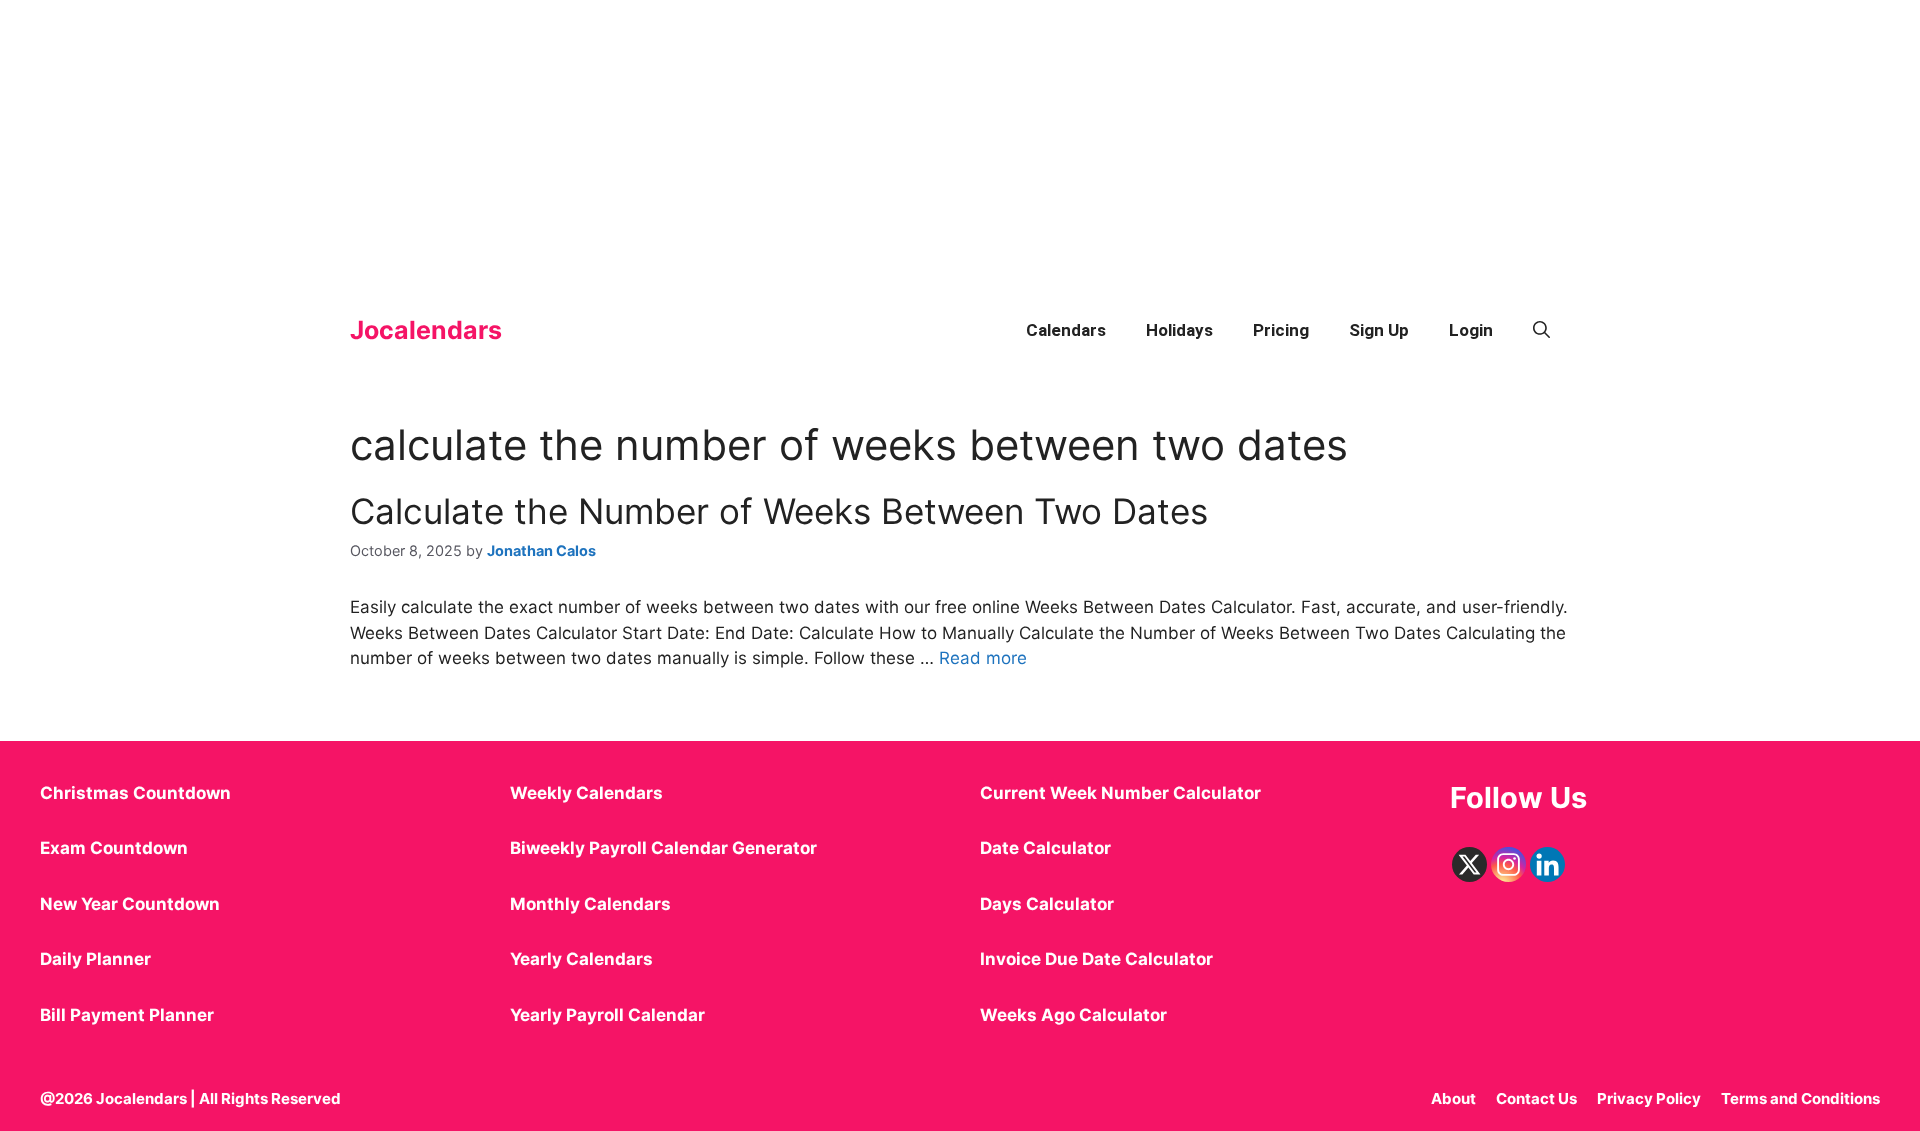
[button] (1541, 330)
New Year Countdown (130, 904)
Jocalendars (426, 330)
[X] (1469, 864)
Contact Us (1536, 1098)
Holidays (1179, 330)
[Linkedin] (1547, 864)
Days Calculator (1047, 904)
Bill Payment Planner (127, 1015)
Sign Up (1379, 330)
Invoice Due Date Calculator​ (1096, 959)
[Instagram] (1508, 864)
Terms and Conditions (1800, 1098)
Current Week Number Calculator (1120, 793)
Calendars (1066, 330)
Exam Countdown (114, 848)
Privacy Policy (1649, 1098)
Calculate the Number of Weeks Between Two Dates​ (779, 511)
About (1453, 1098)
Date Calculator (1045, 848)
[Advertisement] (600, 140)
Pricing (1281, 330)
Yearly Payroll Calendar (607, 1015)
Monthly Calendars (590, 904)
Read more (983, 658)
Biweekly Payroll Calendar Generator (665, 848)
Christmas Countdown (135, 793)
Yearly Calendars (581, 959)
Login (1471, 330)
